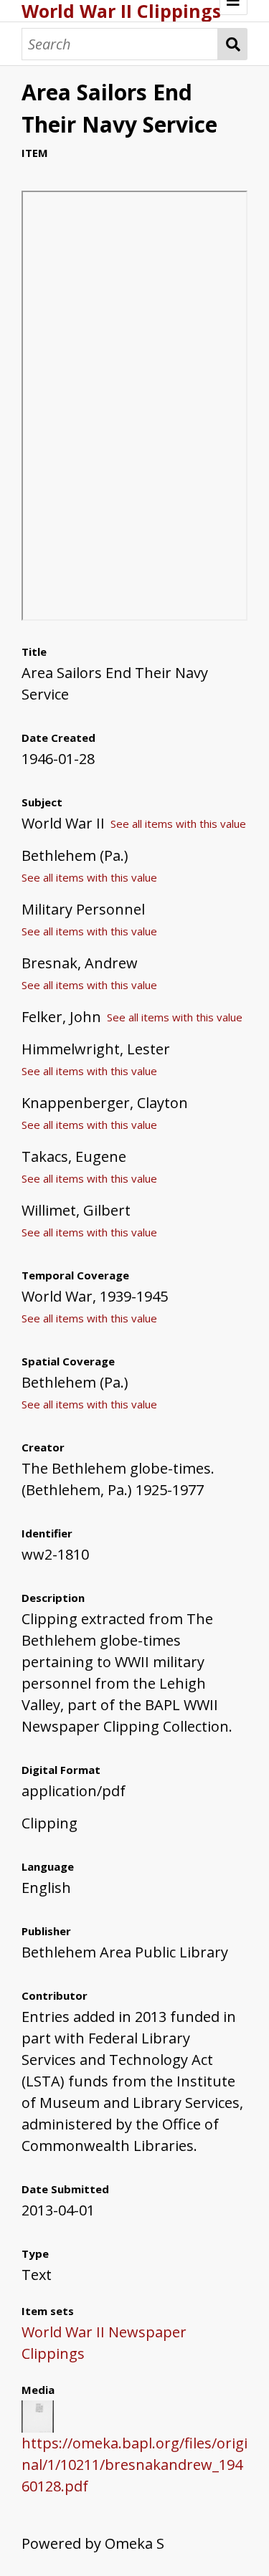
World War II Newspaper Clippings (104, 2343)
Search (233, 44)
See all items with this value (178, 824)
